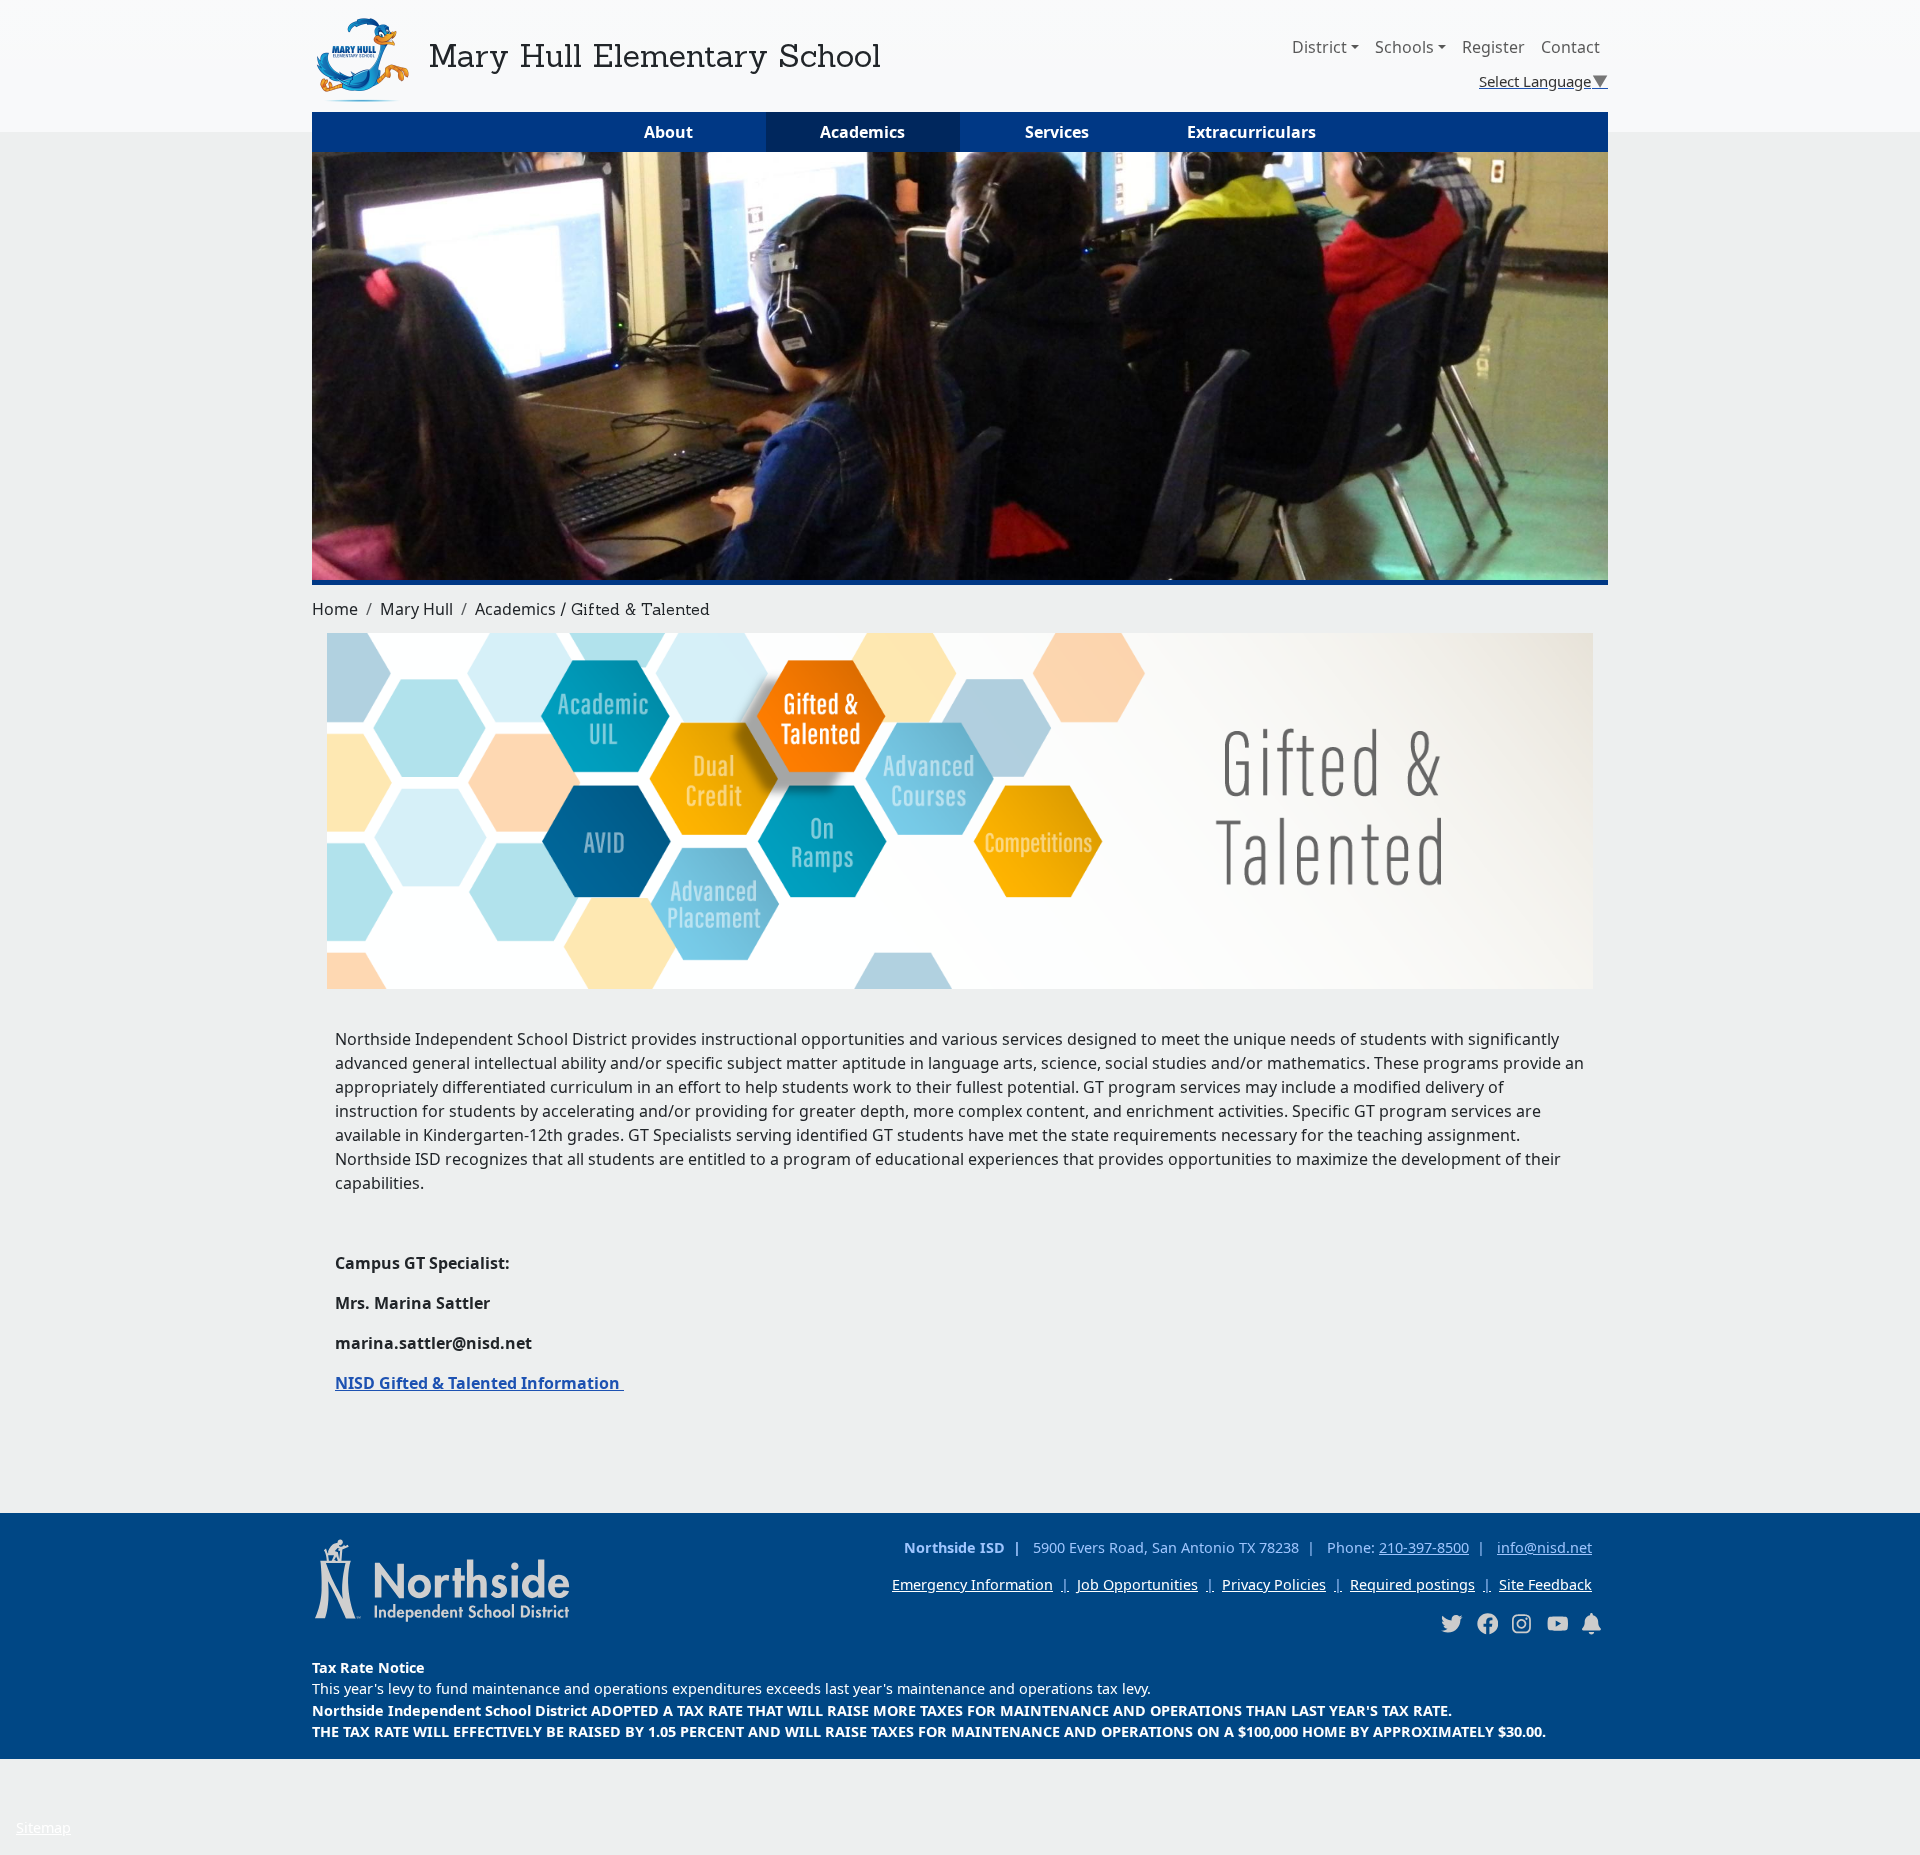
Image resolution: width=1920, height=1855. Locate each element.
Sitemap (43, 1827)
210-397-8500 (1424, 1547)
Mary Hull (416, 609)
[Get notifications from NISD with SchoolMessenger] (1592, 1623)
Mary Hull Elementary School (654, 55)
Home (335, 609)
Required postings (1412, 1584)
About (668, 132)
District (1319, 47)
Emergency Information (972, 1584)
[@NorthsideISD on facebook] (1487, 1623)
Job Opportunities (1137, 1584)
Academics (862, 132)
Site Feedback (1545, 1584)
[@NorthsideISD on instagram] (1522, 1623)
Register (1493, 47)
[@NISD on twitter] (1451, 1623)
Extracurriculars (1251, 132)
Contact (1570, 47)
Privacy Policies (1274, 1584)
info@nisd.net (1544, 1547)
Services (1057, 132)
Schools (1404, 47)
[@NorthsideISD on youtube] (1557, 1623)
